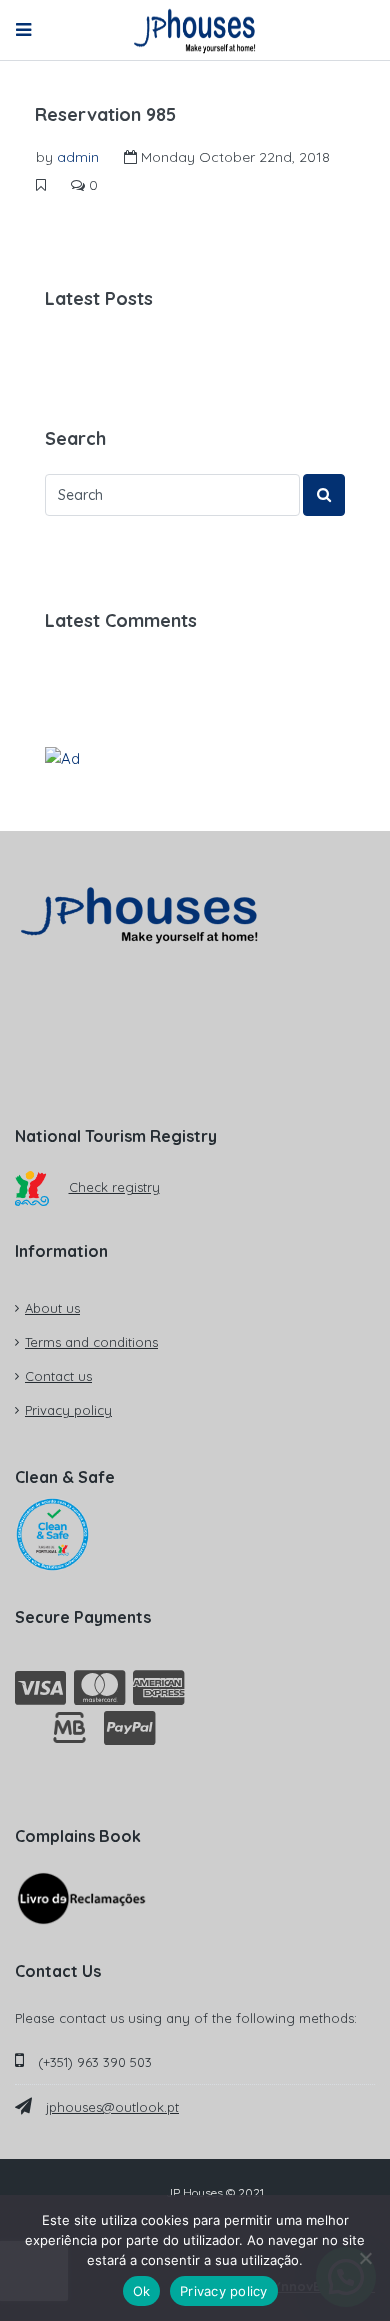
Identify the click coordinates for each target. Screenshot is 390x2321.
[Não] (365, 2258)
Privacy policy (68, 1410)
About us (52, 1308)
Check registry (114, 1187)
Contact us (58, 1376)
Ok (142, 2291)
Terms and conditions (91, 1342)
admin (78, 157)
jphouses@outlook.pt (112, 2107)
